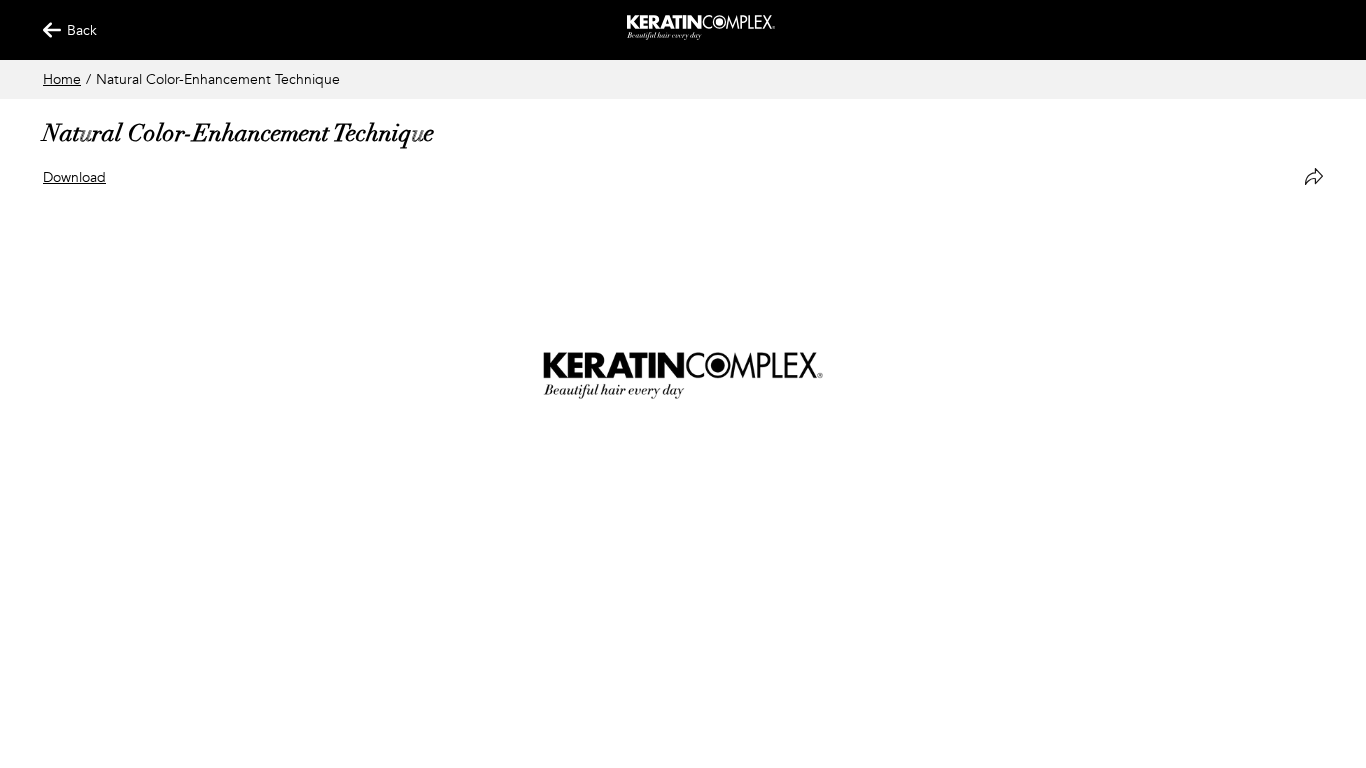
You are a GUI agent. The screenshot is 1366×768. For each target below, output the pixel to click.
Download (74, 177)
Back (73, 30)
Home (62, 79)
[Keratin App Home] (701, 35)
